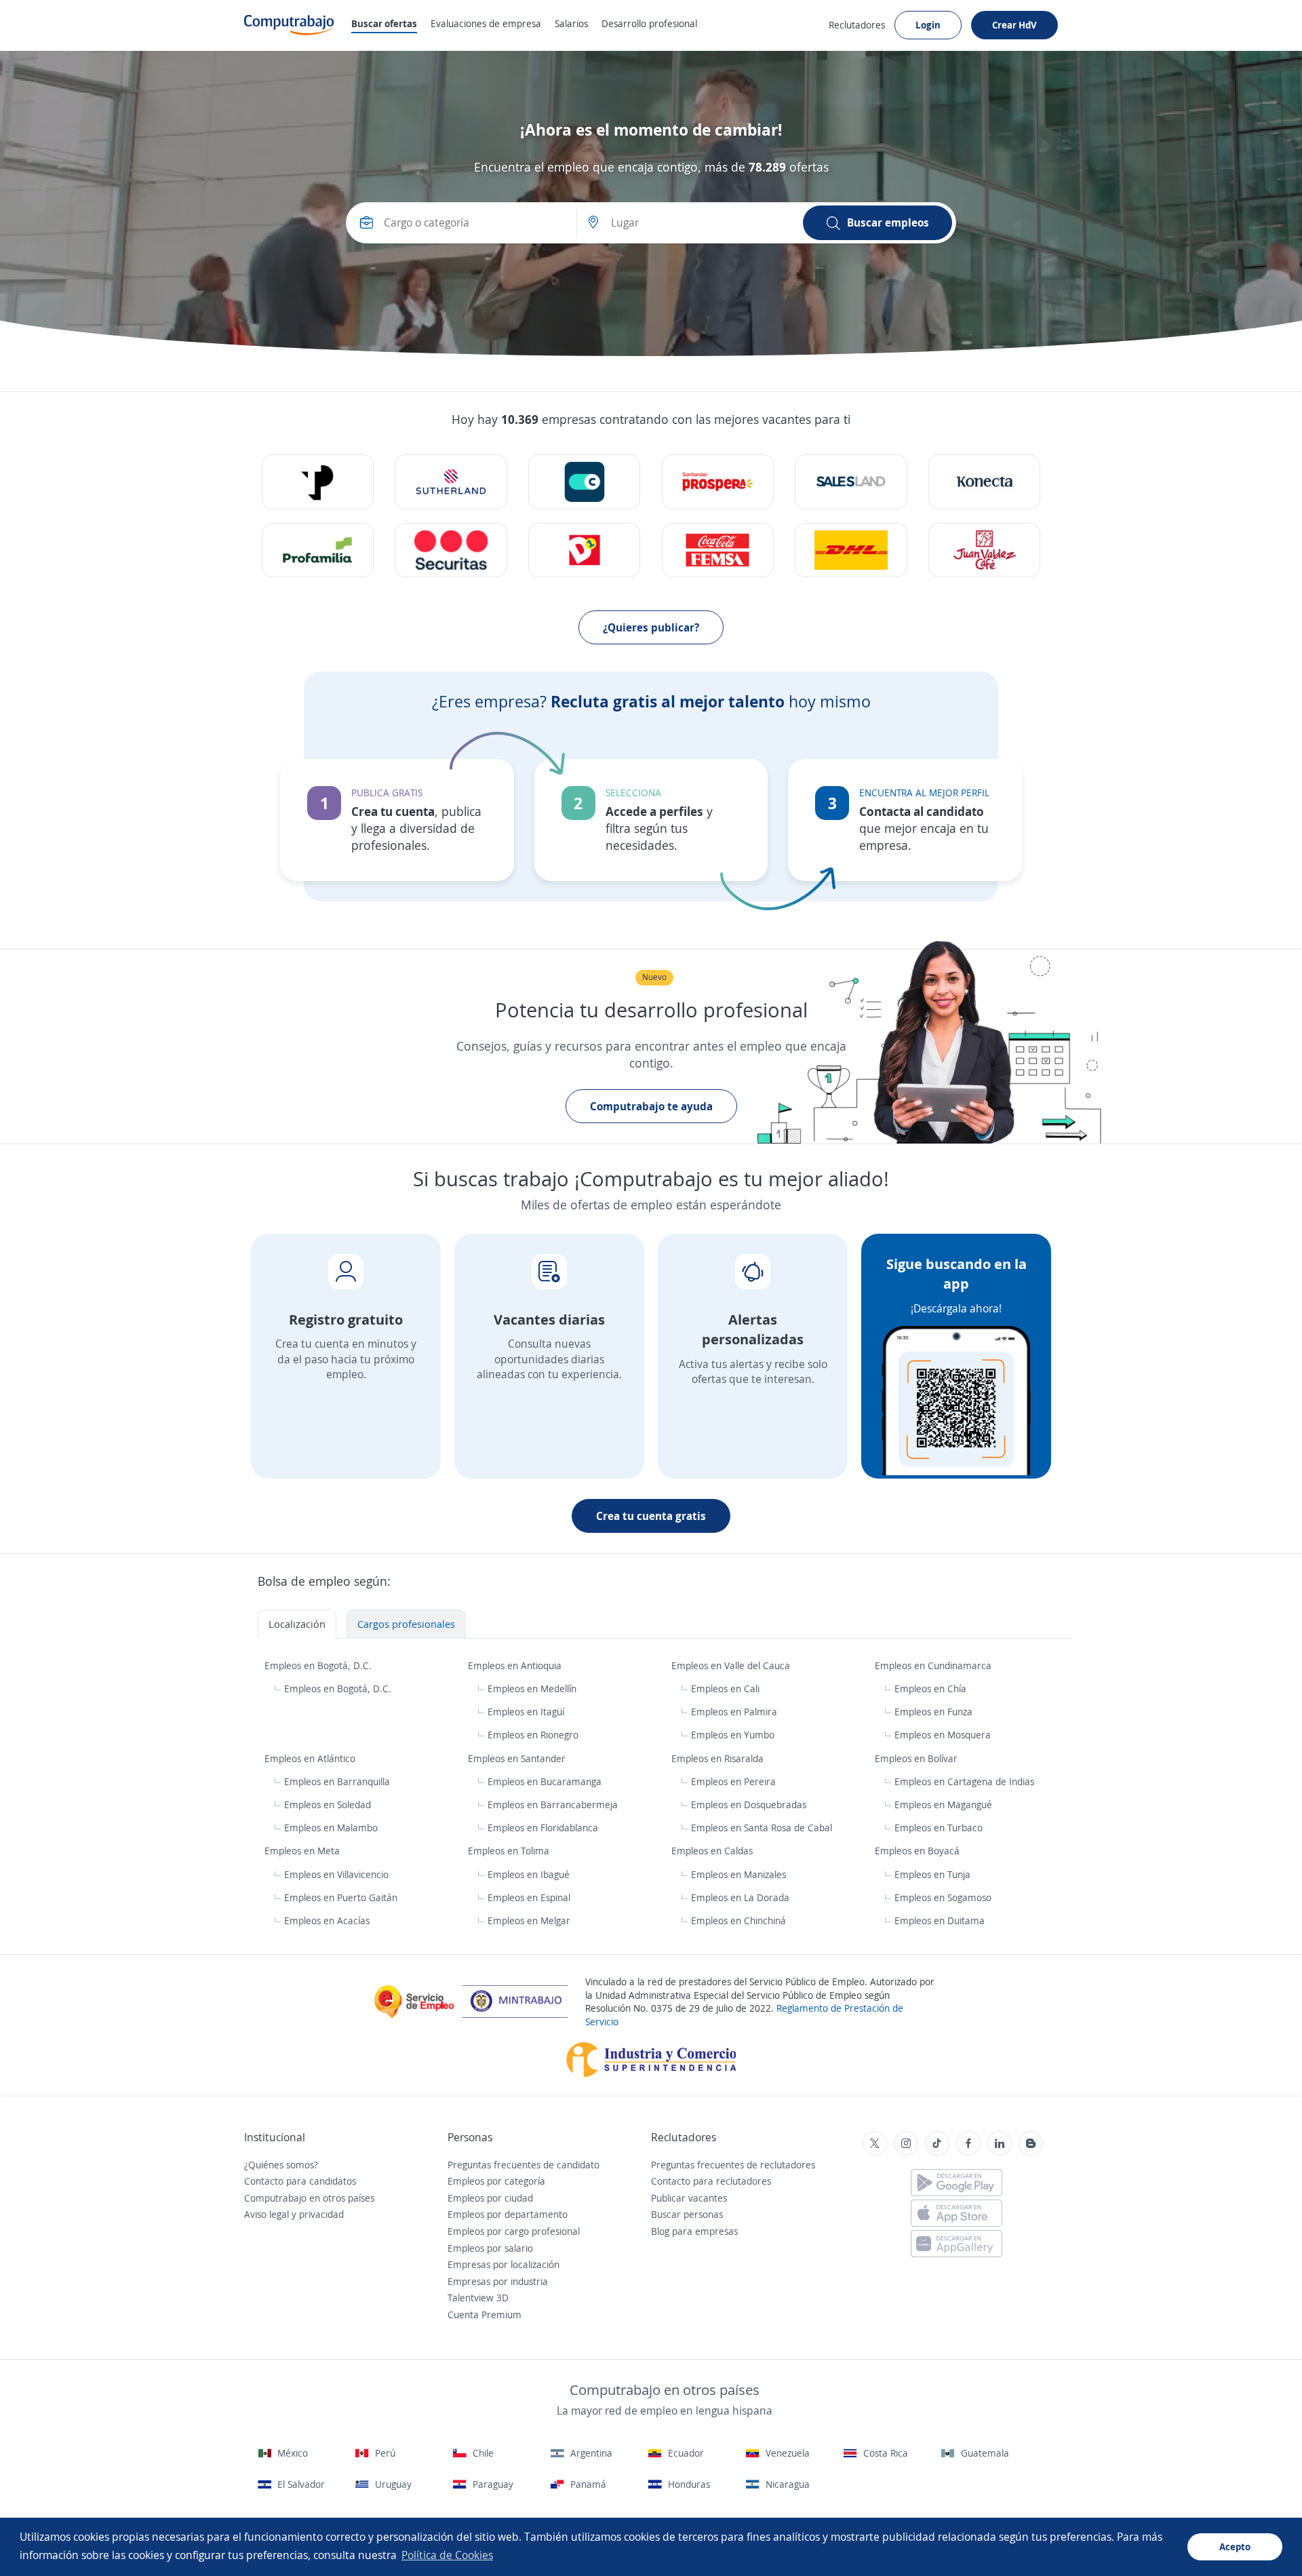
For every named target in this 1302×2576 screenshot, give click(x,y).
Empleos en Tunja (932, 1874)
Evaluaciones (486, 23)
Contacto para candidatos (300, 2181)
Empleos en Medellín (532, 1689)
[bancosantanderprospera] (718, 482)
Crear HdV (1014, 25)
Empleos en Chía (930, 1689)
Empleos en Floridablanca (543, 1828)
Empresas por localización (504, 2264)
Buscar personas (687, 2214)
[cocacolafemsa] (718, 550)
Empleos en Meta (303, 1851)
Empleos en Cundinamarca (934, 1665)
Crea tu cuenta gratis (651, 1516)
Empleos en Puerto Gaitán (341, 1897)
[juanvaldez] (984, 550)
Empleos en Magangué (943, 1804)
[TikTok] (937, 2143)
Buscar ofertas (384, 23)
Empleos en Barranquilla (337, 1781)
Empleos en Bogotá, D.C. (319, 1665)
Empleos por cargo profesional (514, 2231)
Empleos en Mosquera (943, 1735)
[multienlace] (984, 482)
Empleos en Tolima (510, 1851)
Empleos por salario (490, 2248)
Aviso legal (267, 2214)
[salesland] (851, 482)
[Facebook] (968, 2143)
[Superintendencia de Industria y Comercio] (651, 2058)
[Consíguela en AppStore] (956, 2213)
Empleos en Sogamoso (943, 1897)
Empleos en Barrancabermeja (553, 1804)
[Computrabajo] (289, 25)
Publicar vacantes (689, 2198)
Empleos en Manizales (738, 1874)
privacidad (321, 2214)
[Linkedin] (1000, 2143)
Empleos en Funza (933, 1712)
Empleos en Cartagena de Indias (964, 1781)
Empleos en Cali (725, 1689)
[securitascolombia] (451, 550)
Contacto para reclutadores (711, 2181)
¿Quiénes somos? (281, 2165)
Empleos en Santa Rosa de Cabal (762, 1828)
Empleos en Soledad (328, 1804)
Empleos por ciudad (490, 2198)
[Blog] (1031, 2143)
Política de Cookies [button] (447, 2555)
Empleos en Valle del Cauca (732, 1665)
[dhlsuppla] (851, 550)
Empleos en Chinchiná (738, 1920)
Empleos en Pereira (733, 1781)
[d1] (584, 550)
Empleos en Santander (518, 1758)
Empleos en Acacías (327, 1920)
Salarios (571, 23)
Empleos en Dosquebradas (749, 1804)
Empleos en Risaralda (719, 1758)
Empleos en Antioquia (516, 1665)
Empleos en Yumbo (733, 1735)
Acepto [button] (1235, 2546)
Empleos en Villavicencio (336, 1874)
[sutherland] (451, 482)
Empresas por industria (498, 2281)
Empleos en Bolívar (918, 1758)
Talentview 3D (478, 2298)
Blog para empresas (694, 2231)
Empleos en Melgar (529, 1920)
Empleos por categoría (496, 2181)
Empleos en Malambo (331, 1828)
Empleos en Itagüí (526, 1712)
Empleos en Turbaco (939, 1828)
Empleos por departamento (508, 2214)
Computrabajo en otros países (309, 2198)
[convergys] (584, 482)
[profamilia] (318, 550)
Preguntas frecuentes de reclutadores (733, 2165)
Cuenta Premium (485, 2315)
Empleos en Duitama (940, 1920)
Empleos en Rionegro (533, 1735)
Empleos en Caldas (713, 1851)
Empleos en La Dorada (740, 1897)
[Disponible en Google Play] (956, 2183)
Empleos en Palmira (734, 1712)
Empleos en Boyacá (919, 1851)
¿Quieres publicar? (651, 627)
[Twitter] (875, 2143)
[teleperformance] (318, 482)
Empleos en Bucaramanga (545, 1781)
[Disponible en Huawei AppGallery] (956, 2244)
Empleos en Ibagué (529, 1874)
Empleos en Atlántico (311, 1758)
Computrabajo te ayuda (651, 1106)
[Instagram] (906, 2143)
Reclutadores (857, 25)
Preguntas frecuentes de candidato (524, 2165)
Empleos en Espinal (529, 1897)
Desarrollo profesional (649, 23)
